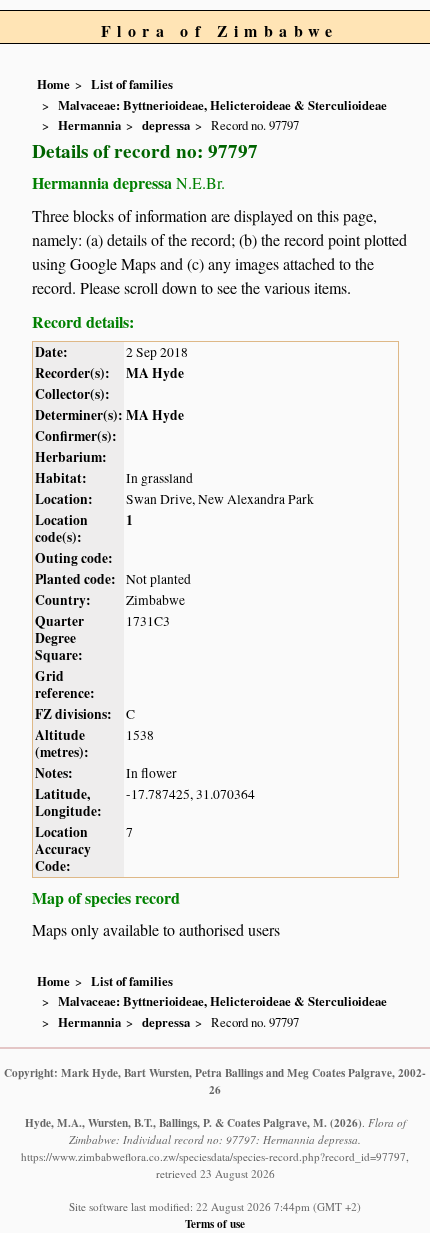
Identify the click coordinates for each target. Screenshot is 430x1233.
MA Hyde (155, 373)
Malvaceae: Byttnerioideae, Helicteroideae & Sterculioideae (222, 105)
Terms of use (215, 1223)
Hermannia (89, 125)
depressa (166, 125)
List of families (132, 84)
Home (53, 84)
